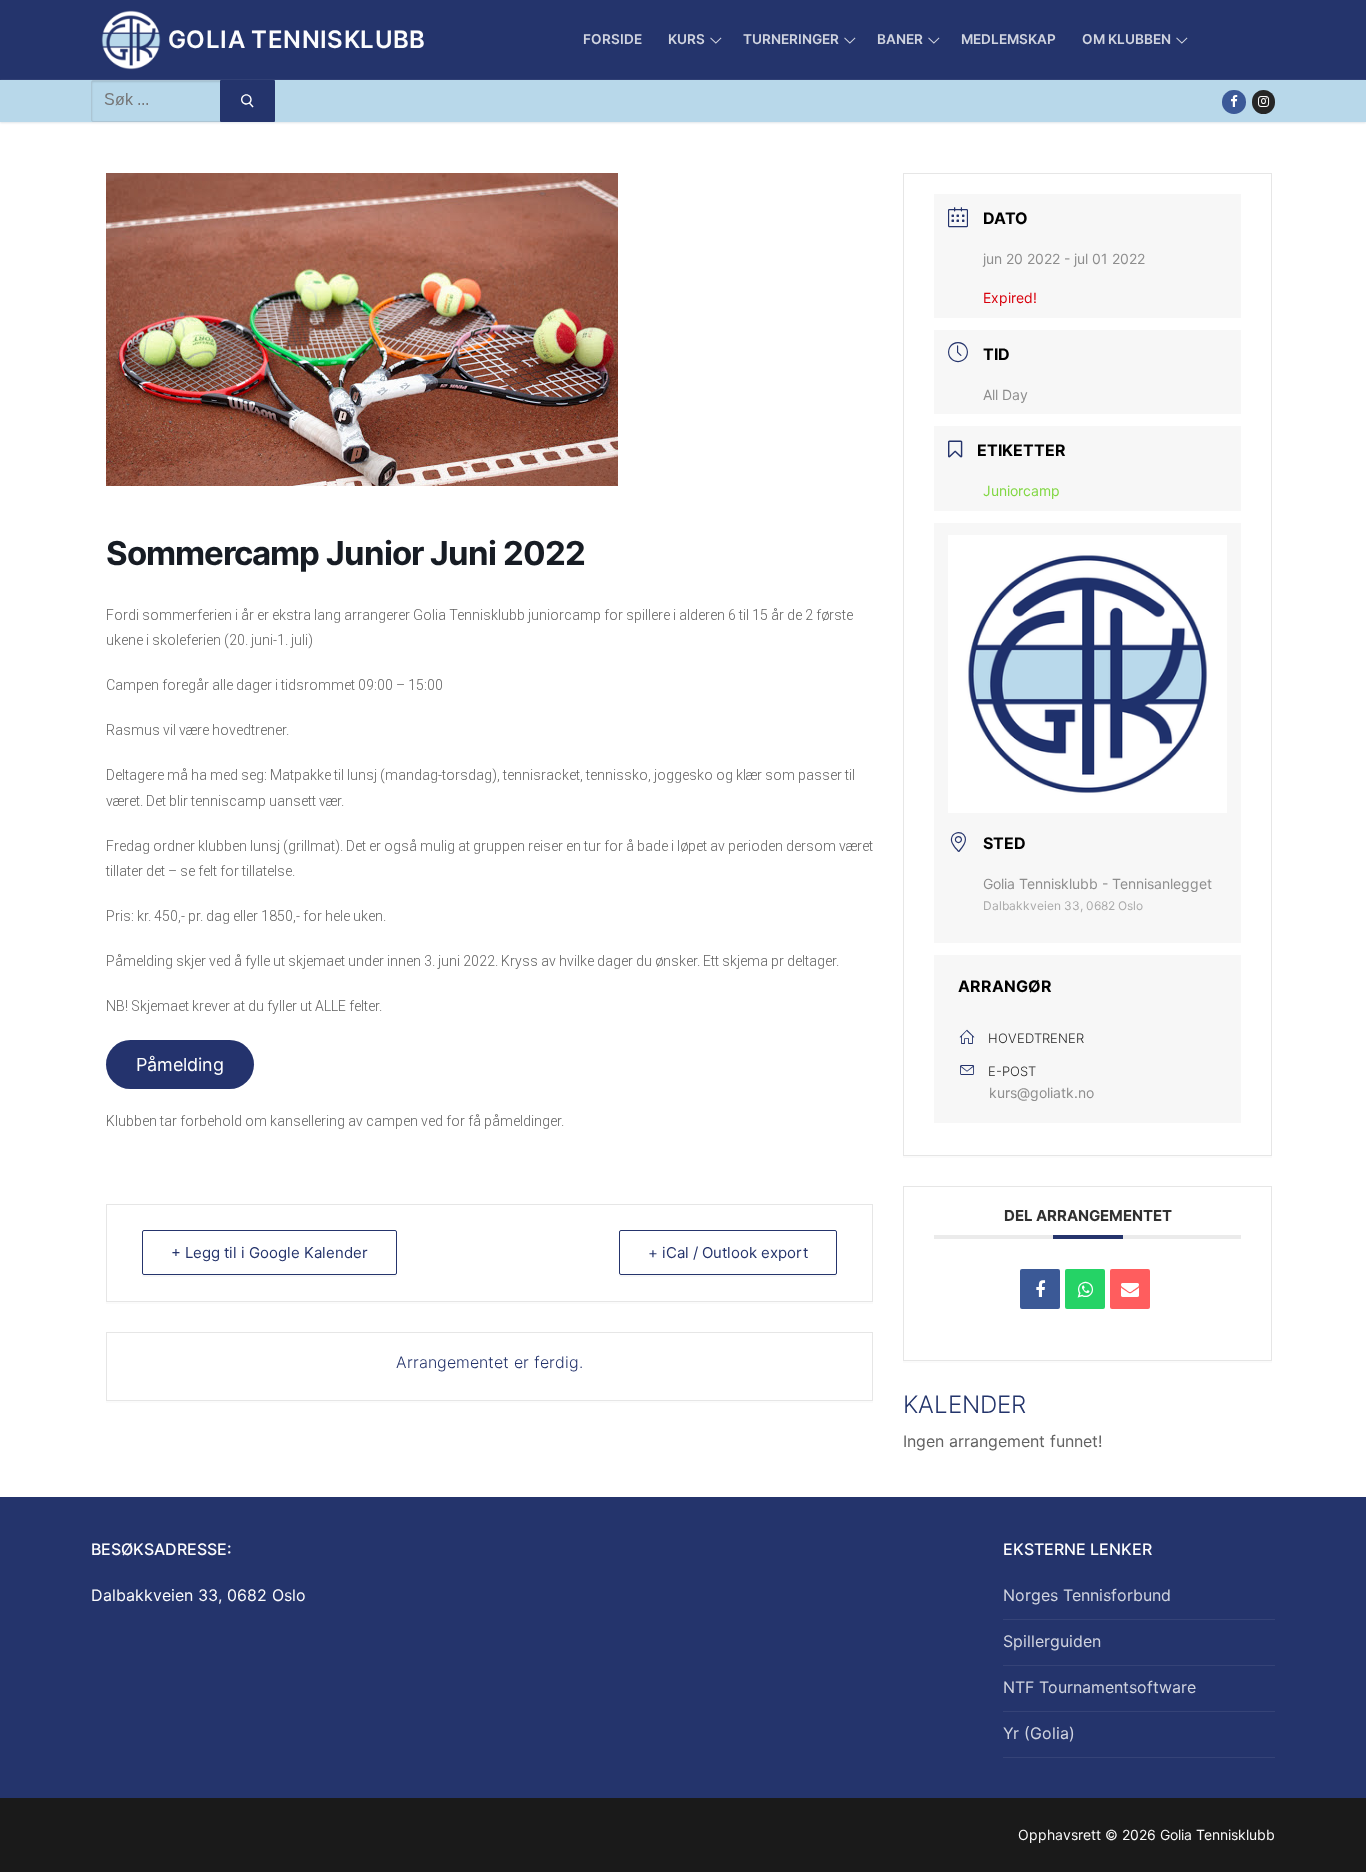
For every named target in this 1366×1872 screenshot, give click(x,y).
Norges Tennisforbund (1087, 1595)
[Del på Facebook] (1040, 1289)
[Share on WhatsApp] (1085, 1289)
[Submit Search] (247, 101)
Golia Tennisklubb (297, 39)
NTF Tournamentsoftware (1099, 1687)
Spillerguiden (1052, 1641)
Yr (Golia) (1039, 1733)
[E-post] (1130, 1289)
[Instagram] (1263, 101)
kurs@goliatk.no (1041, 1092)
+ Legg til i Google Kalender (269, 1252)
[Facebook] (1233, 101)
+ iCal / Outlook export (728, 1252)
